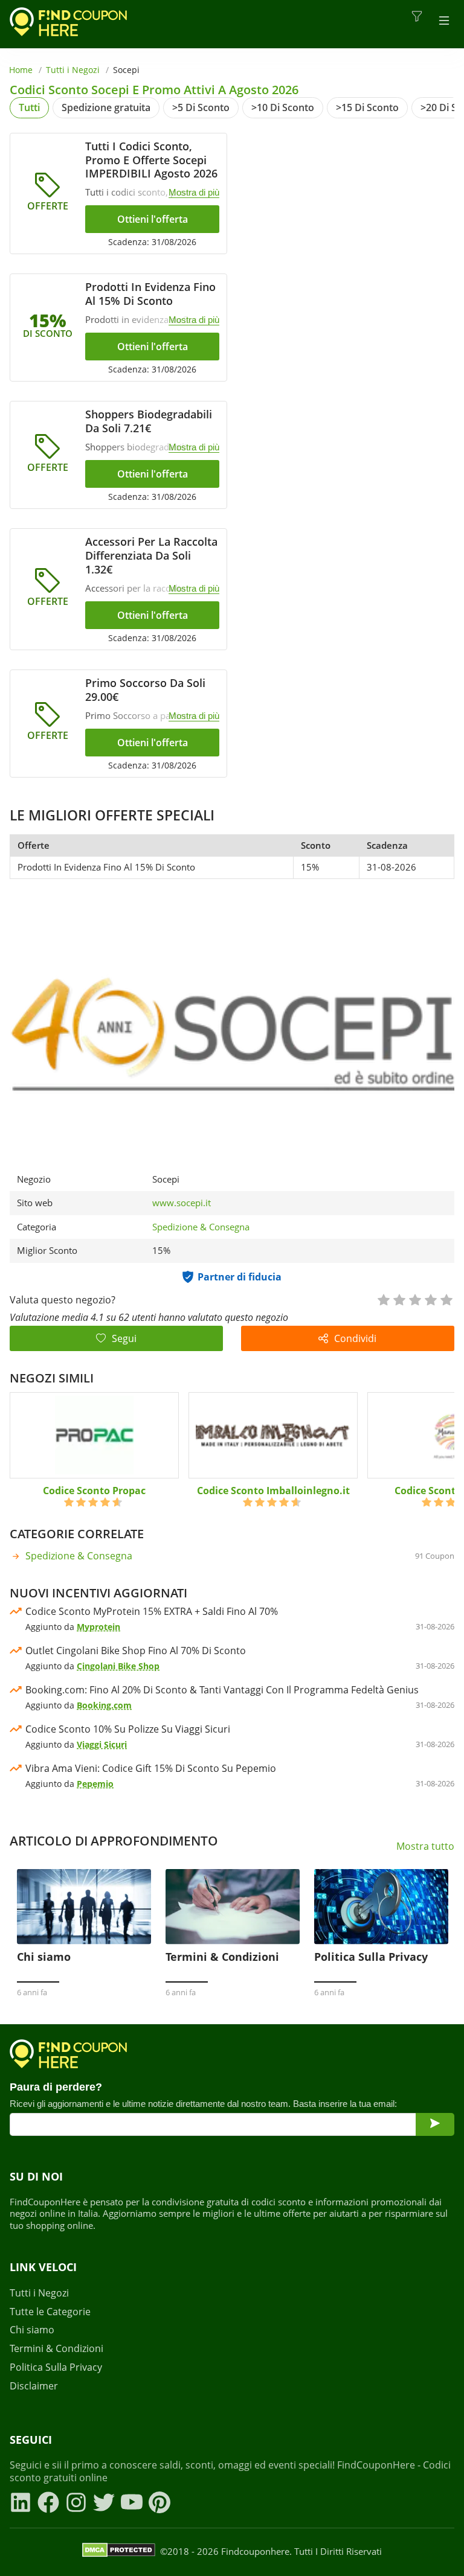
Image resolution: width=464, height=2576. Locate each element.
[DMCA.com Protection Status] (119, 2552)
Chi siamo (32, 2330)
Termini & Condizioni (56, 2349)
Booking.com (104, 1705)
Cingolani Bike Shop (118, 1666)
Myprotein (98, 1627)
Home (21, 70)
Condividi (355, 1338)
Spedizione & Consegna (201, 1227)
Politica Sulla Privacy (56, 2367)
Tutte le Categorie (50, 2312)
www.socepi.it (182, 1203)
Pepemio (95, 1784)
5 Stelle (446, 1299)
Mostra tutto (425, 1846)
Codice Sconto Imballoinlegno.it (273, 1491)
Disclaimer (34, 2386)
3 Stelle (414, 1299)
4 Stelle (430, 1299)
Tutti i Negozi (73, 70)
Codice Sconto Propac (94, 1491)
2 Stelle (399, 1299)
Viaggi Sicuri (102, 1744)
